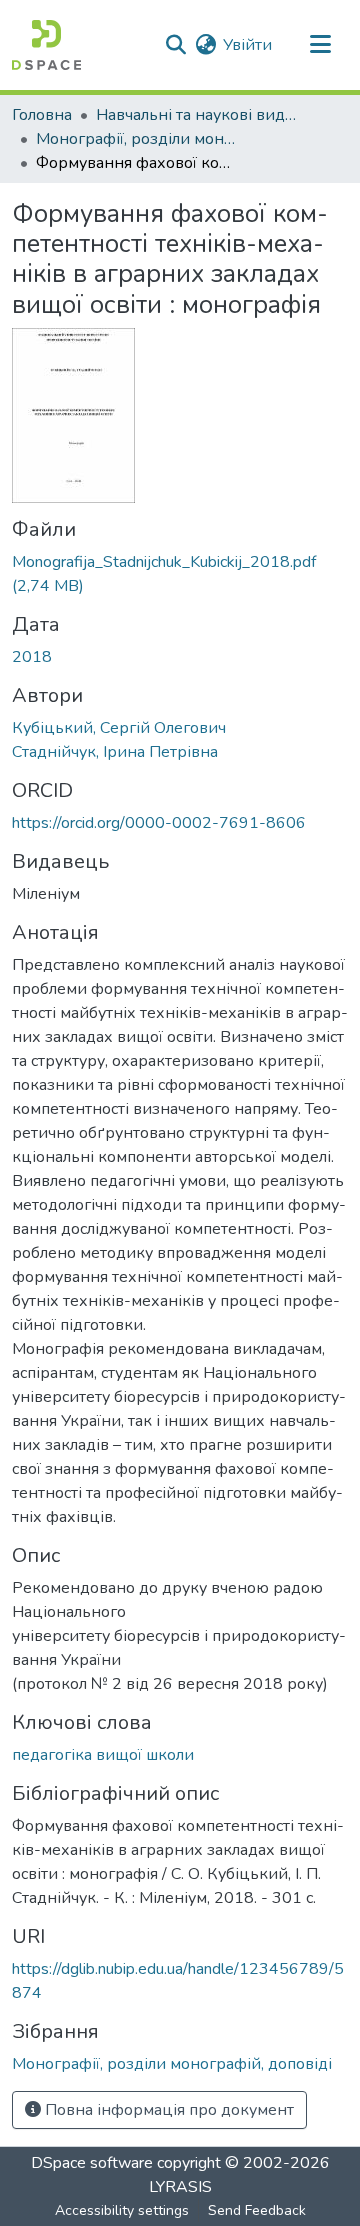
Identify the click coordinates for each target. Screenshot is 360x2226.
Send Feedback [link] (257, 2210)
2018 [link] (32, 657)
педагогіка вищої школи (103, 1755)
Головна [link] (42, 115)
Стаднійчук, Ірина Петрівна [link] (115, 752)
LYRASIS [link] (180, 2187)
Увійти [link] (247, 45)
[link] (180, 574)
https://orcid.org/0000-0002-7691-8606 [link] (159, 823)
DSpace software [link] (92, 2163)
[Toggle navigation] (320, 45)
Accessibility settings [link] (122, 2210)
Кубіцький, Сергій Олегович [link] (119, 728)
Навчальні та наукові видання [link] (196, 115)
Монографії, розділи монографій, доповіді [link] (136, 139)
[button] (46, 45)
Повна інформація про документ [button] (167, 2110)
